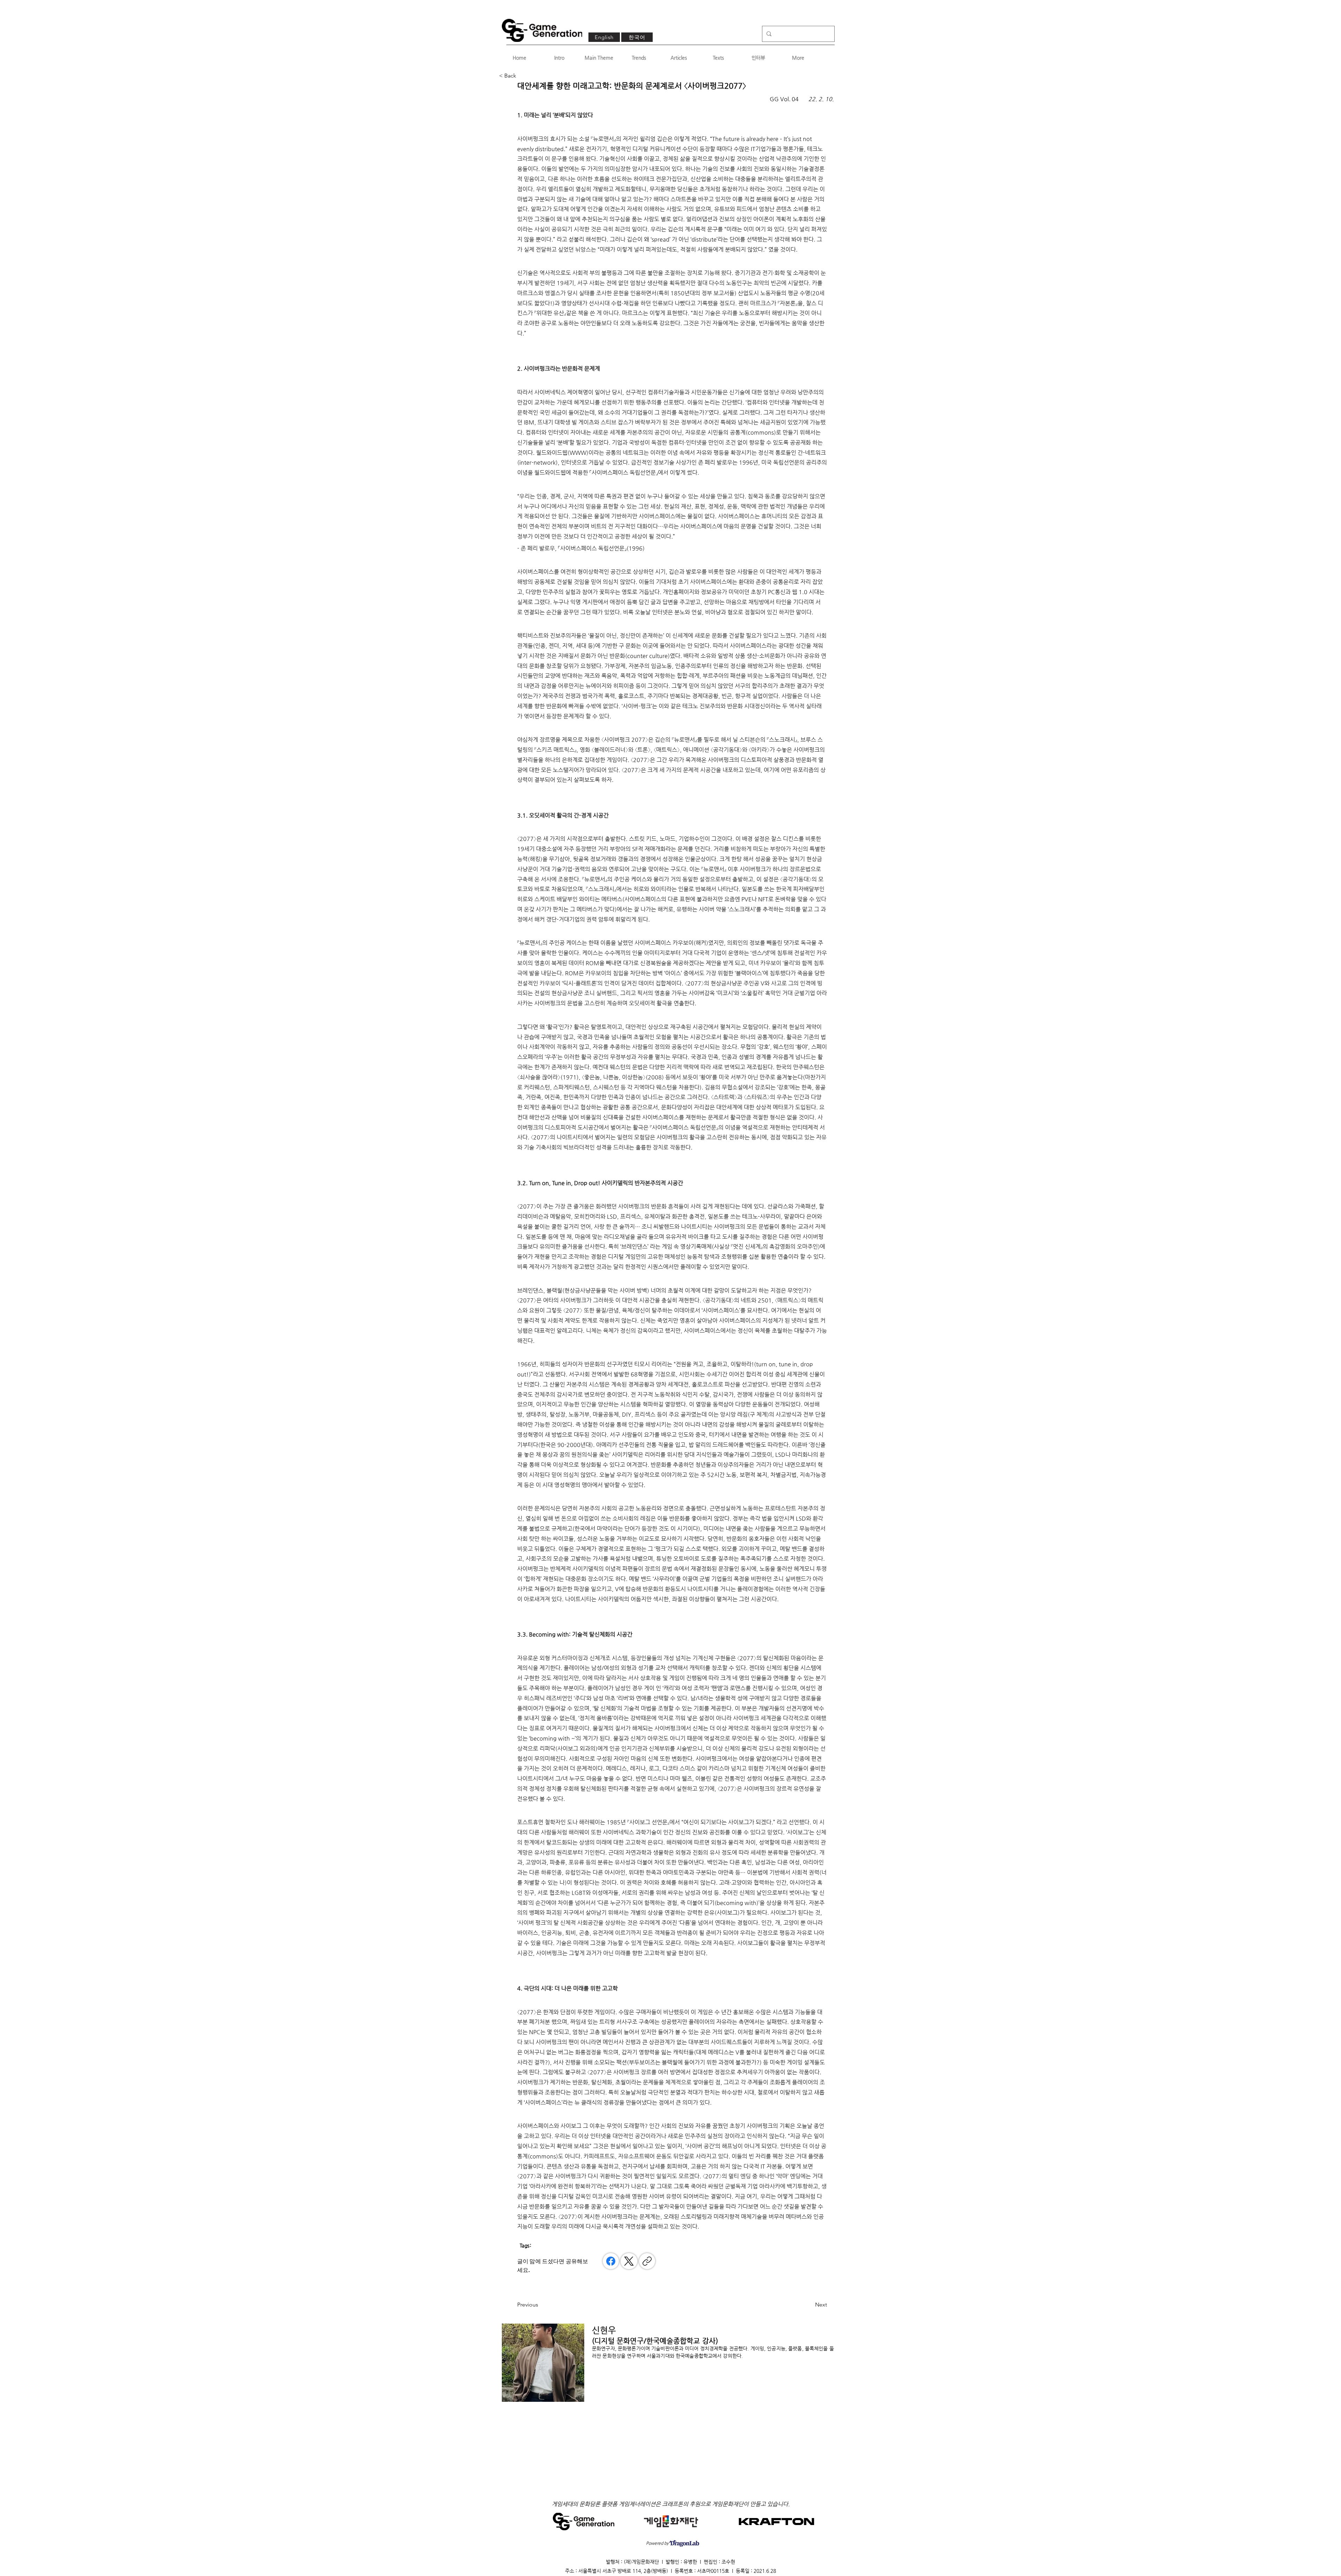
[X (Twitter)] (629, 2261)
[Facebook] (611, 2261)
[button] (522, 76)
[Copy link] (647, 2261)
